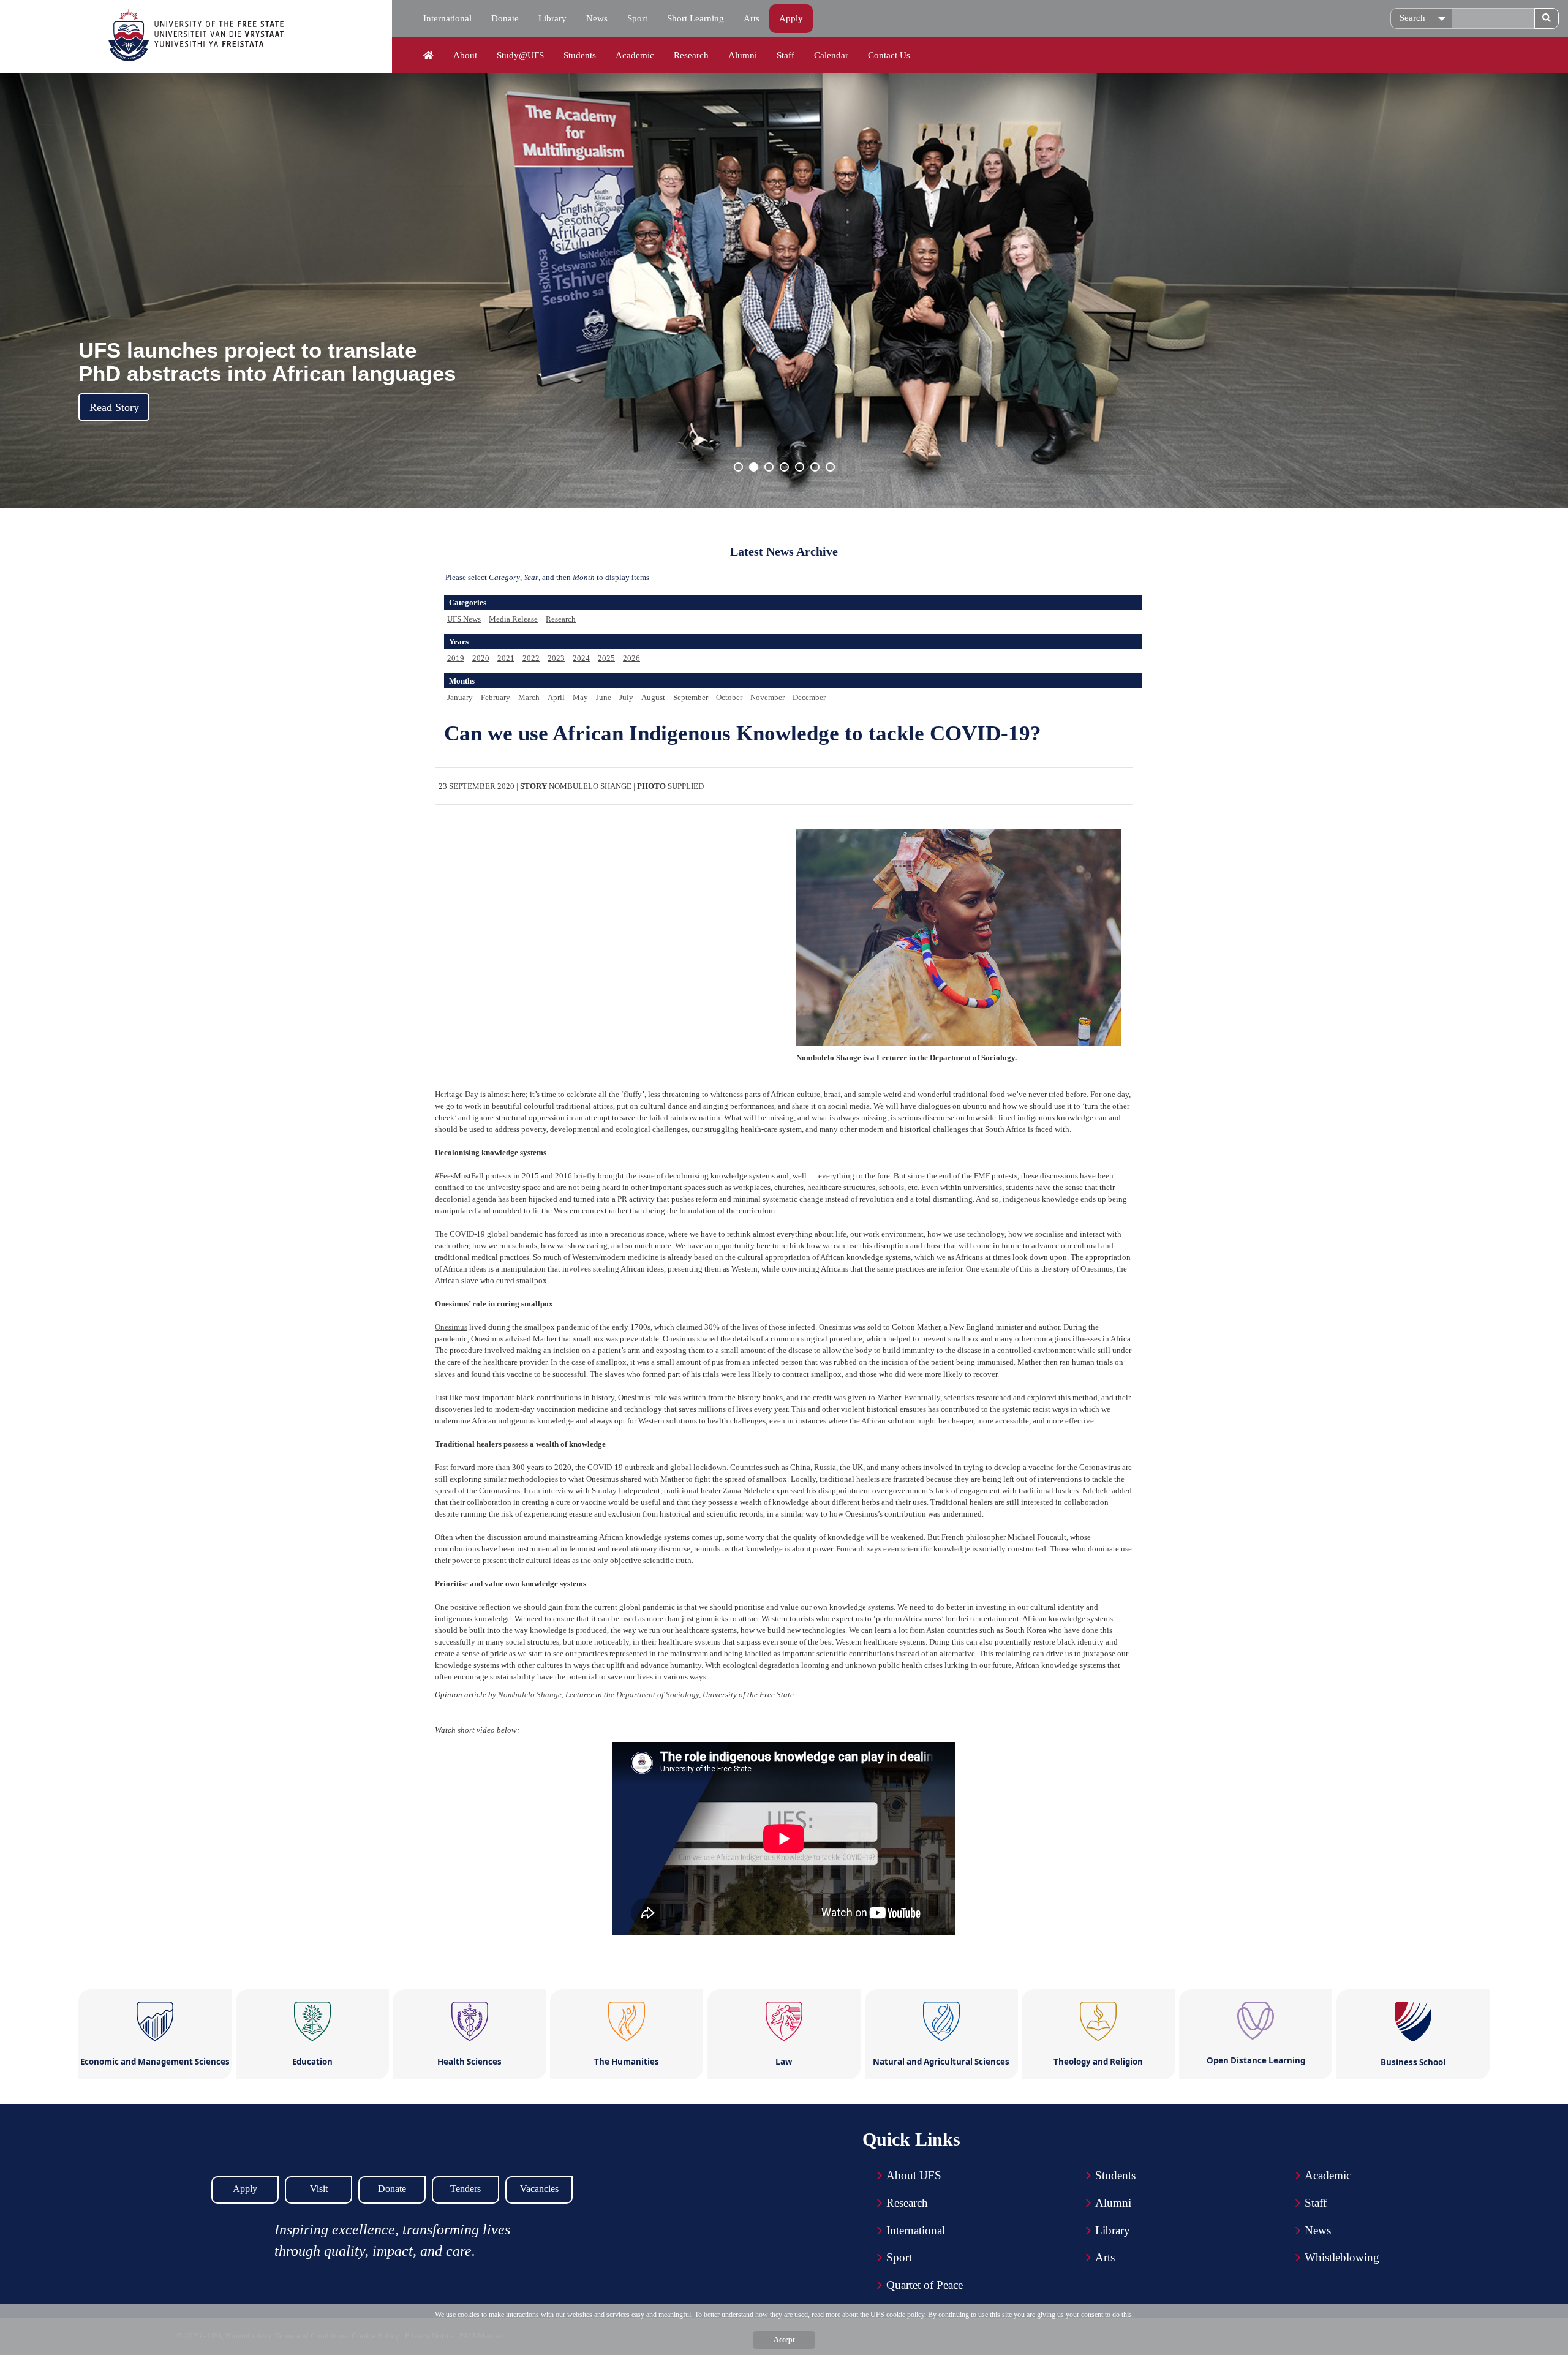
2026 (631, 658)
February (496, 697)
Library (552, 18)
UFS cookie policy (897, 2315)
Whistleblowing (1342, 2257)
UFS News (464, 619)
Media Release (513, 619)
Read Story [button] (114, 407)
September (691, 697)
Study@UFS (520, 55)
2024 (581, 658)
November (767, 697)
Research (691, 55)
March (529, 697)
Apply (791, 18)
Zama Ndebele (747, 1490)
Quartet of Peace (925, 2285)
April (556, 697)
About (465, 55)
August (653, 697)
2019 (456, 658)
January (460, 697)
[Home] (428, 56)
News (597, 18)
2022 (531, 658)
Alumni (743, 55)
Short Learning (695, 18)
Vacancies (539, 2189)
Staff (786, 55)
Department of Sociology (658, 1694)
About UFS (914, 2175)
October (729, 697)
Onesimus (451, 1327)
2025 (606, 658)
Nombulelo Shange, (531, 1694)
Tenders (466, 2189)
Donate (505, 18)
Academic (635, 55)
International (447, 18)
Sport (637, 18)
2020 (481, 658)
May (580, 697)
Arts (752, 18)
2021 (506, 658)
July (626, 697)
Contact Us (889, 55)
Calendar (831, 55)
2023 (556, 658)
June (604, 697)
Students (580, 55)
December (809, 697)
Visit (319, 2189)
